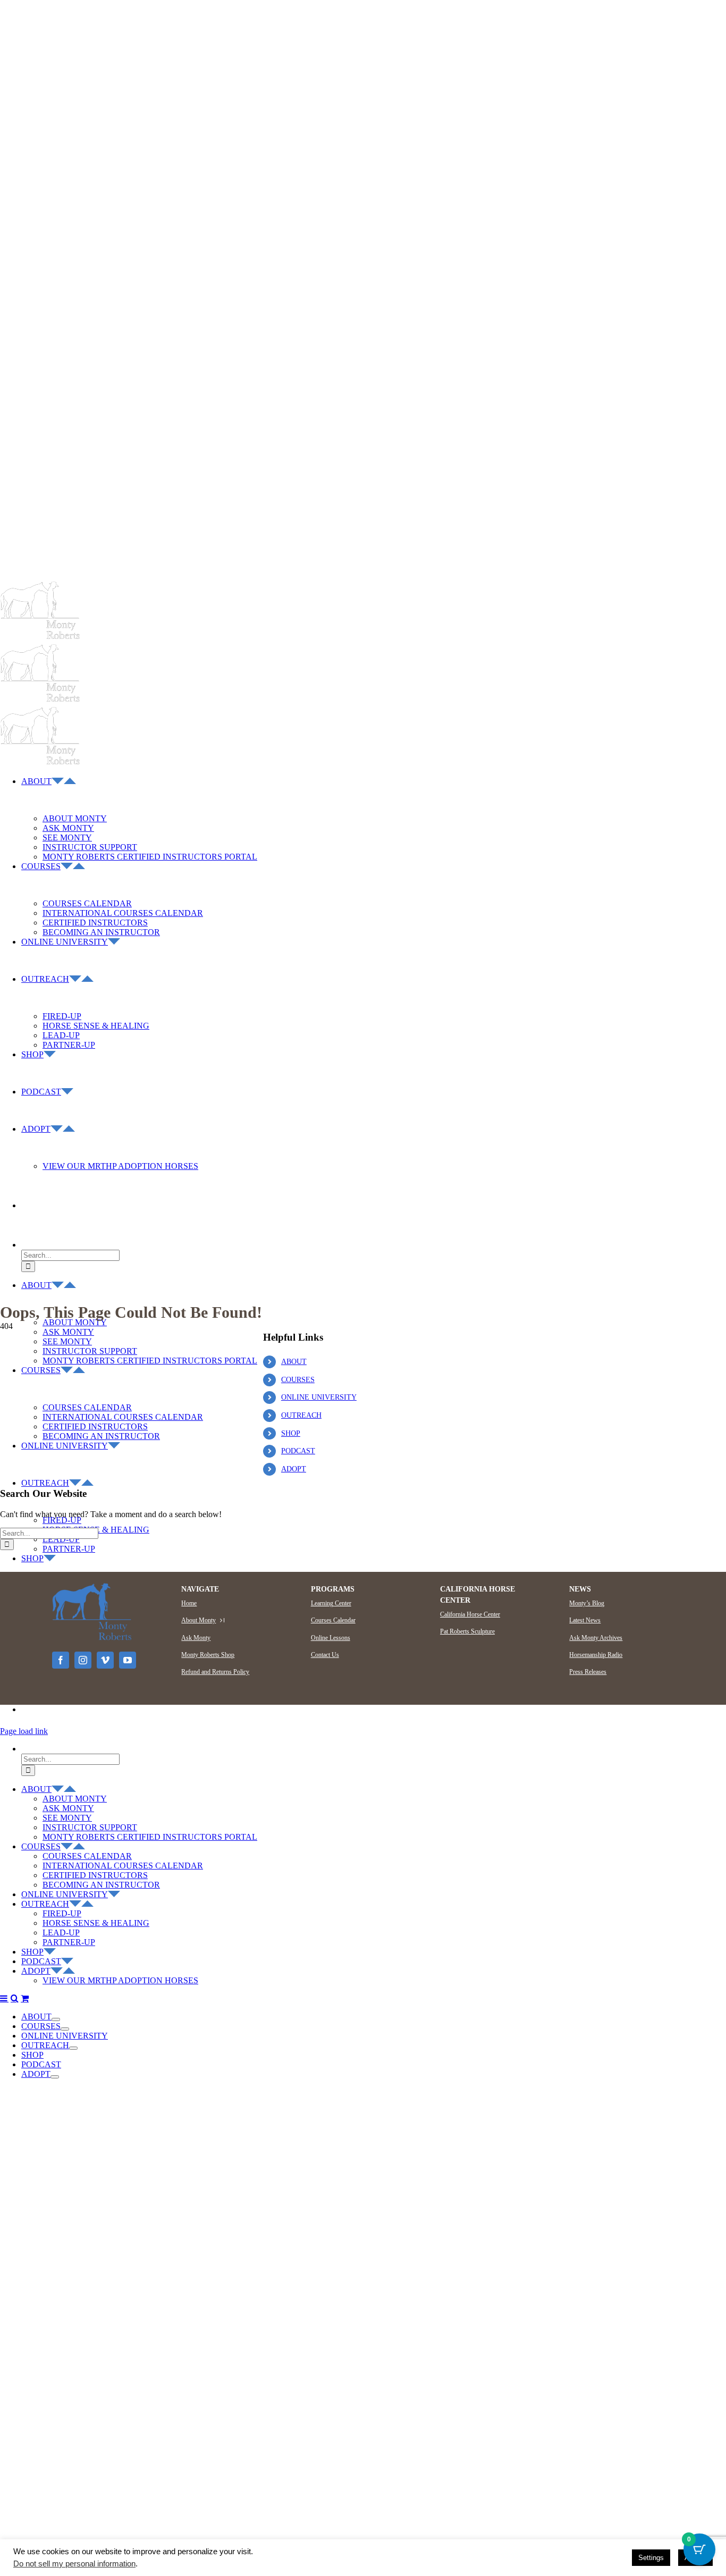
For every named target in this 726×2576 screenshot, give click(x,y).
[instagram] (83, 1660)
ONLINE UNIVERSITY (319, 1397)
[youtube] (128, 1660)
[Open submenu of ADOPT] (55, 2077)
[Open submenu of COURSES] (65, 2029)
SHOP (291, 1433)
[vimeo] (105, 1660)
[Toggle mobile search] (15, 1998)
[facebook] (61, 1660)
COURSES (298, 1380)
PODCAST (298, 1451)
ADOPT (294, 1469)
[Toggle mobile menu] (4, 1998)
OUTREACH (301, 1415)
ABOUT (294, 1362)
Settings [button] (651, 2558)
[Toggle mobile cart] (25, 1998)
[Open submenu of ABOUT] (56, 2019)
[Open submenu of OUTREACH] (73, 2048)
